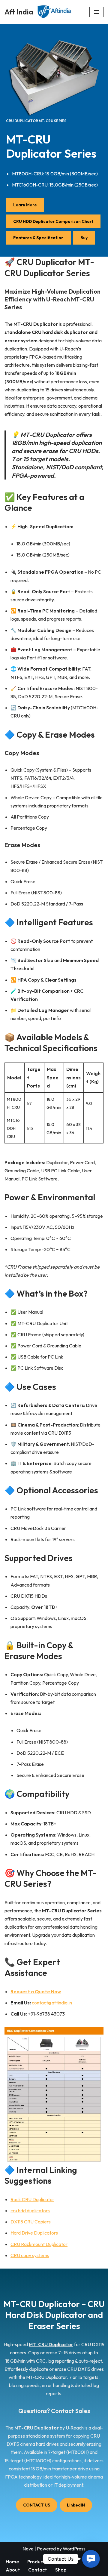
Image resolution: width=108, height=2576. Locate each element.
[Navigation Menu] (96, 12)
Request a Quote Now (36, 1991)
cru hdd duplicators (30, 2210)
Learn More (25, 205)
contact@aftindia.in (52, 2003)
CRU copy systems (30, 2255)
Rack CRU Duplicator (32, 2199)
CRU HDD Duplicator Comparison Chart (53, 221)
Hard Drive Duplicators (34, 2233)
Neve (28, 2549)
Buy (84, 238)
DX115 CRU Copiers (31, 2222)
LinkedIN (76, 2505)
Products (37, 2562)
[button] (91, 2559)
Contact (37, 2570)
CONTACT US (37, 2505)
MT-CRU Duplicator (51, 2344)
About (13, 2570)
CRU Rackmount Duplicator (39, 2244)
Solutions (66, 2562)
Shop (61, 2570)
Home (12, 2562)
